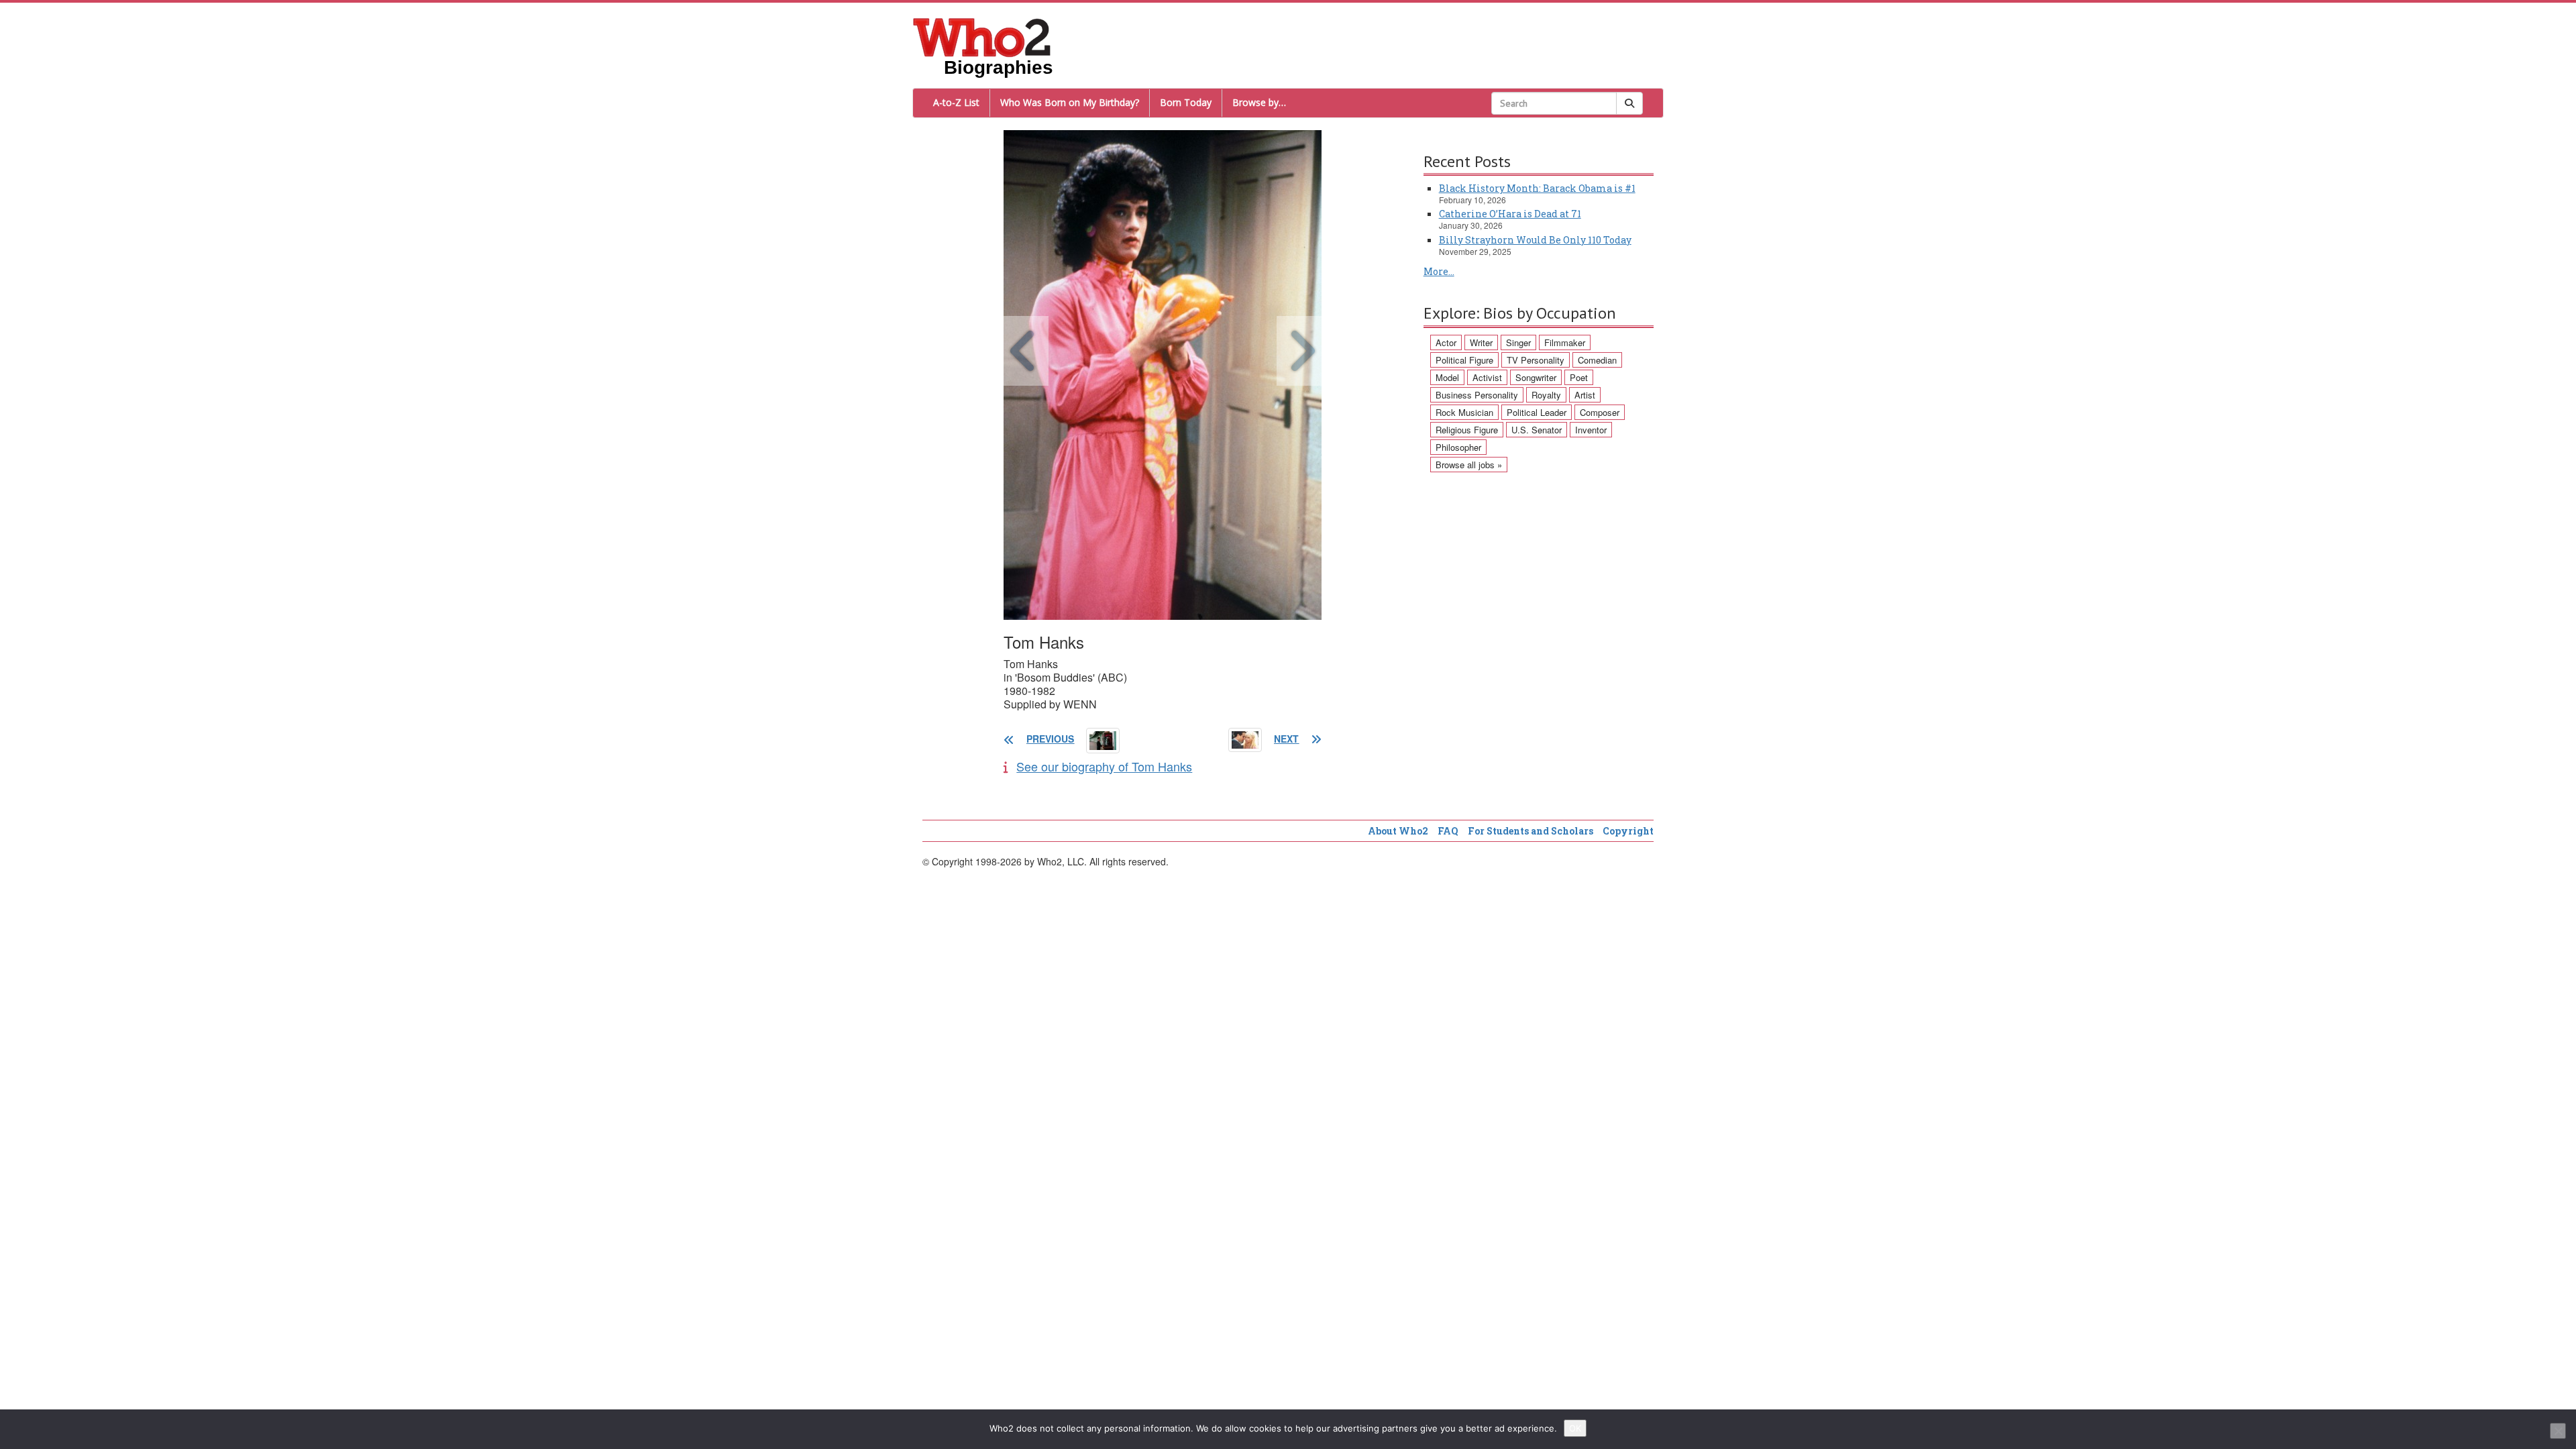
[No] (2558, 1431)
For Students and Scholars (1531, 831)
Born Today (1186, 102)
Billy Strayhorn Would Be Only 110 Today (1535, 240)
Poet (1579, 377)
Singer (1518, 342)
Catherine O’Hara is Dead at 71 (1510, 214)
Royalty (1546, 395)
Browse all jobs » (1469, 465)
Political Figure (1464, 360)
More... (1439, 271)
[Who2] (982, 36)
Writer (1481, 342)
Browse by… (1259, 102)
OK (1575, 1428)
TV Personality (1536, 360)
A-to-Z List (956, 102)
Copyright (1628, 831)
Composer (1600, 412)
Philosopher (1458, 447)
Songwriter (1536, 377)
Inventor (1591, 430)
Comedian (1597, 360)
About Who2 (1398, 831)
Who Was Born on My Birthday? (1070, 102)
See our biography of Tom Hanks (1104, 766)
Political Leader (1537, 412)
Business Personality (1477, 395)
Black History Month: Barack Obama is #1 (1537, 188)
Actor (1446, 342)
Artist (1585, 395)
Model (1447, 377)
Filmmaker (1565, 342)
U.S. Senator (1537, 430)
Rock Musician (1464, 412)
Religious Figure (1467, 430)
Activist (1487, 377)
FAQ (1448, 831)
